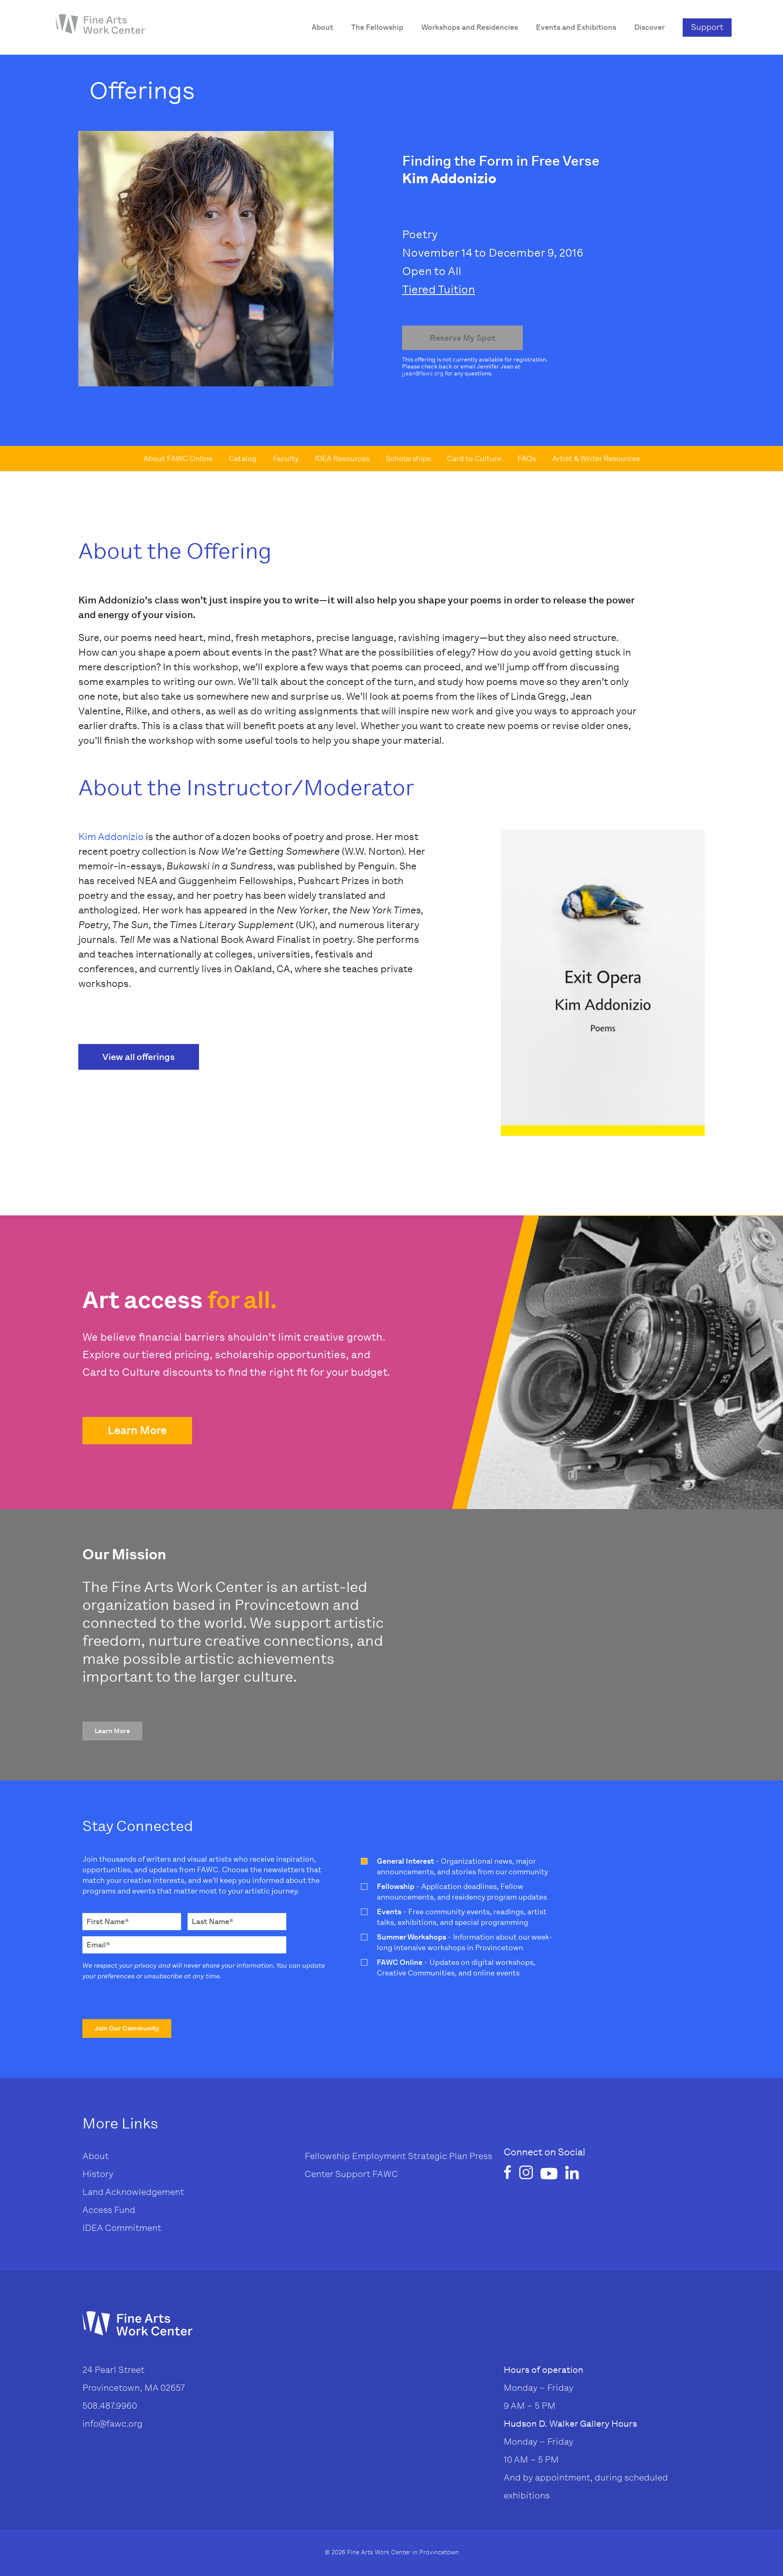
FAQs (527, 459)
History (98, 2174)
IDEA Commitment (122, 2228)
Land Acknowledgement (133, 2192)
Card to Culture (474, 459)
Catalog (243, 459)
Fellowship (327, 2156)
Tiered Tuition (439, 289)
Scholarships (408, 459)
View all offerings (139, 1057)
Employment (379, 2156)
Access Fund (109, 2210)
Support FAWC (367, 2174)
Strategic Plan (438, 2156)
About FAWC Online (178, 459)
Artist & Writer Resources (596, 459)
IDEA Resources (342, 459)
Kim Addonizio (111, 837)
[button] (137, 1431)
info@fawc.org (112, 2424)
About (95, 2156)
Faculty (286, 459)
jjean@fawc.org (423, 374)
